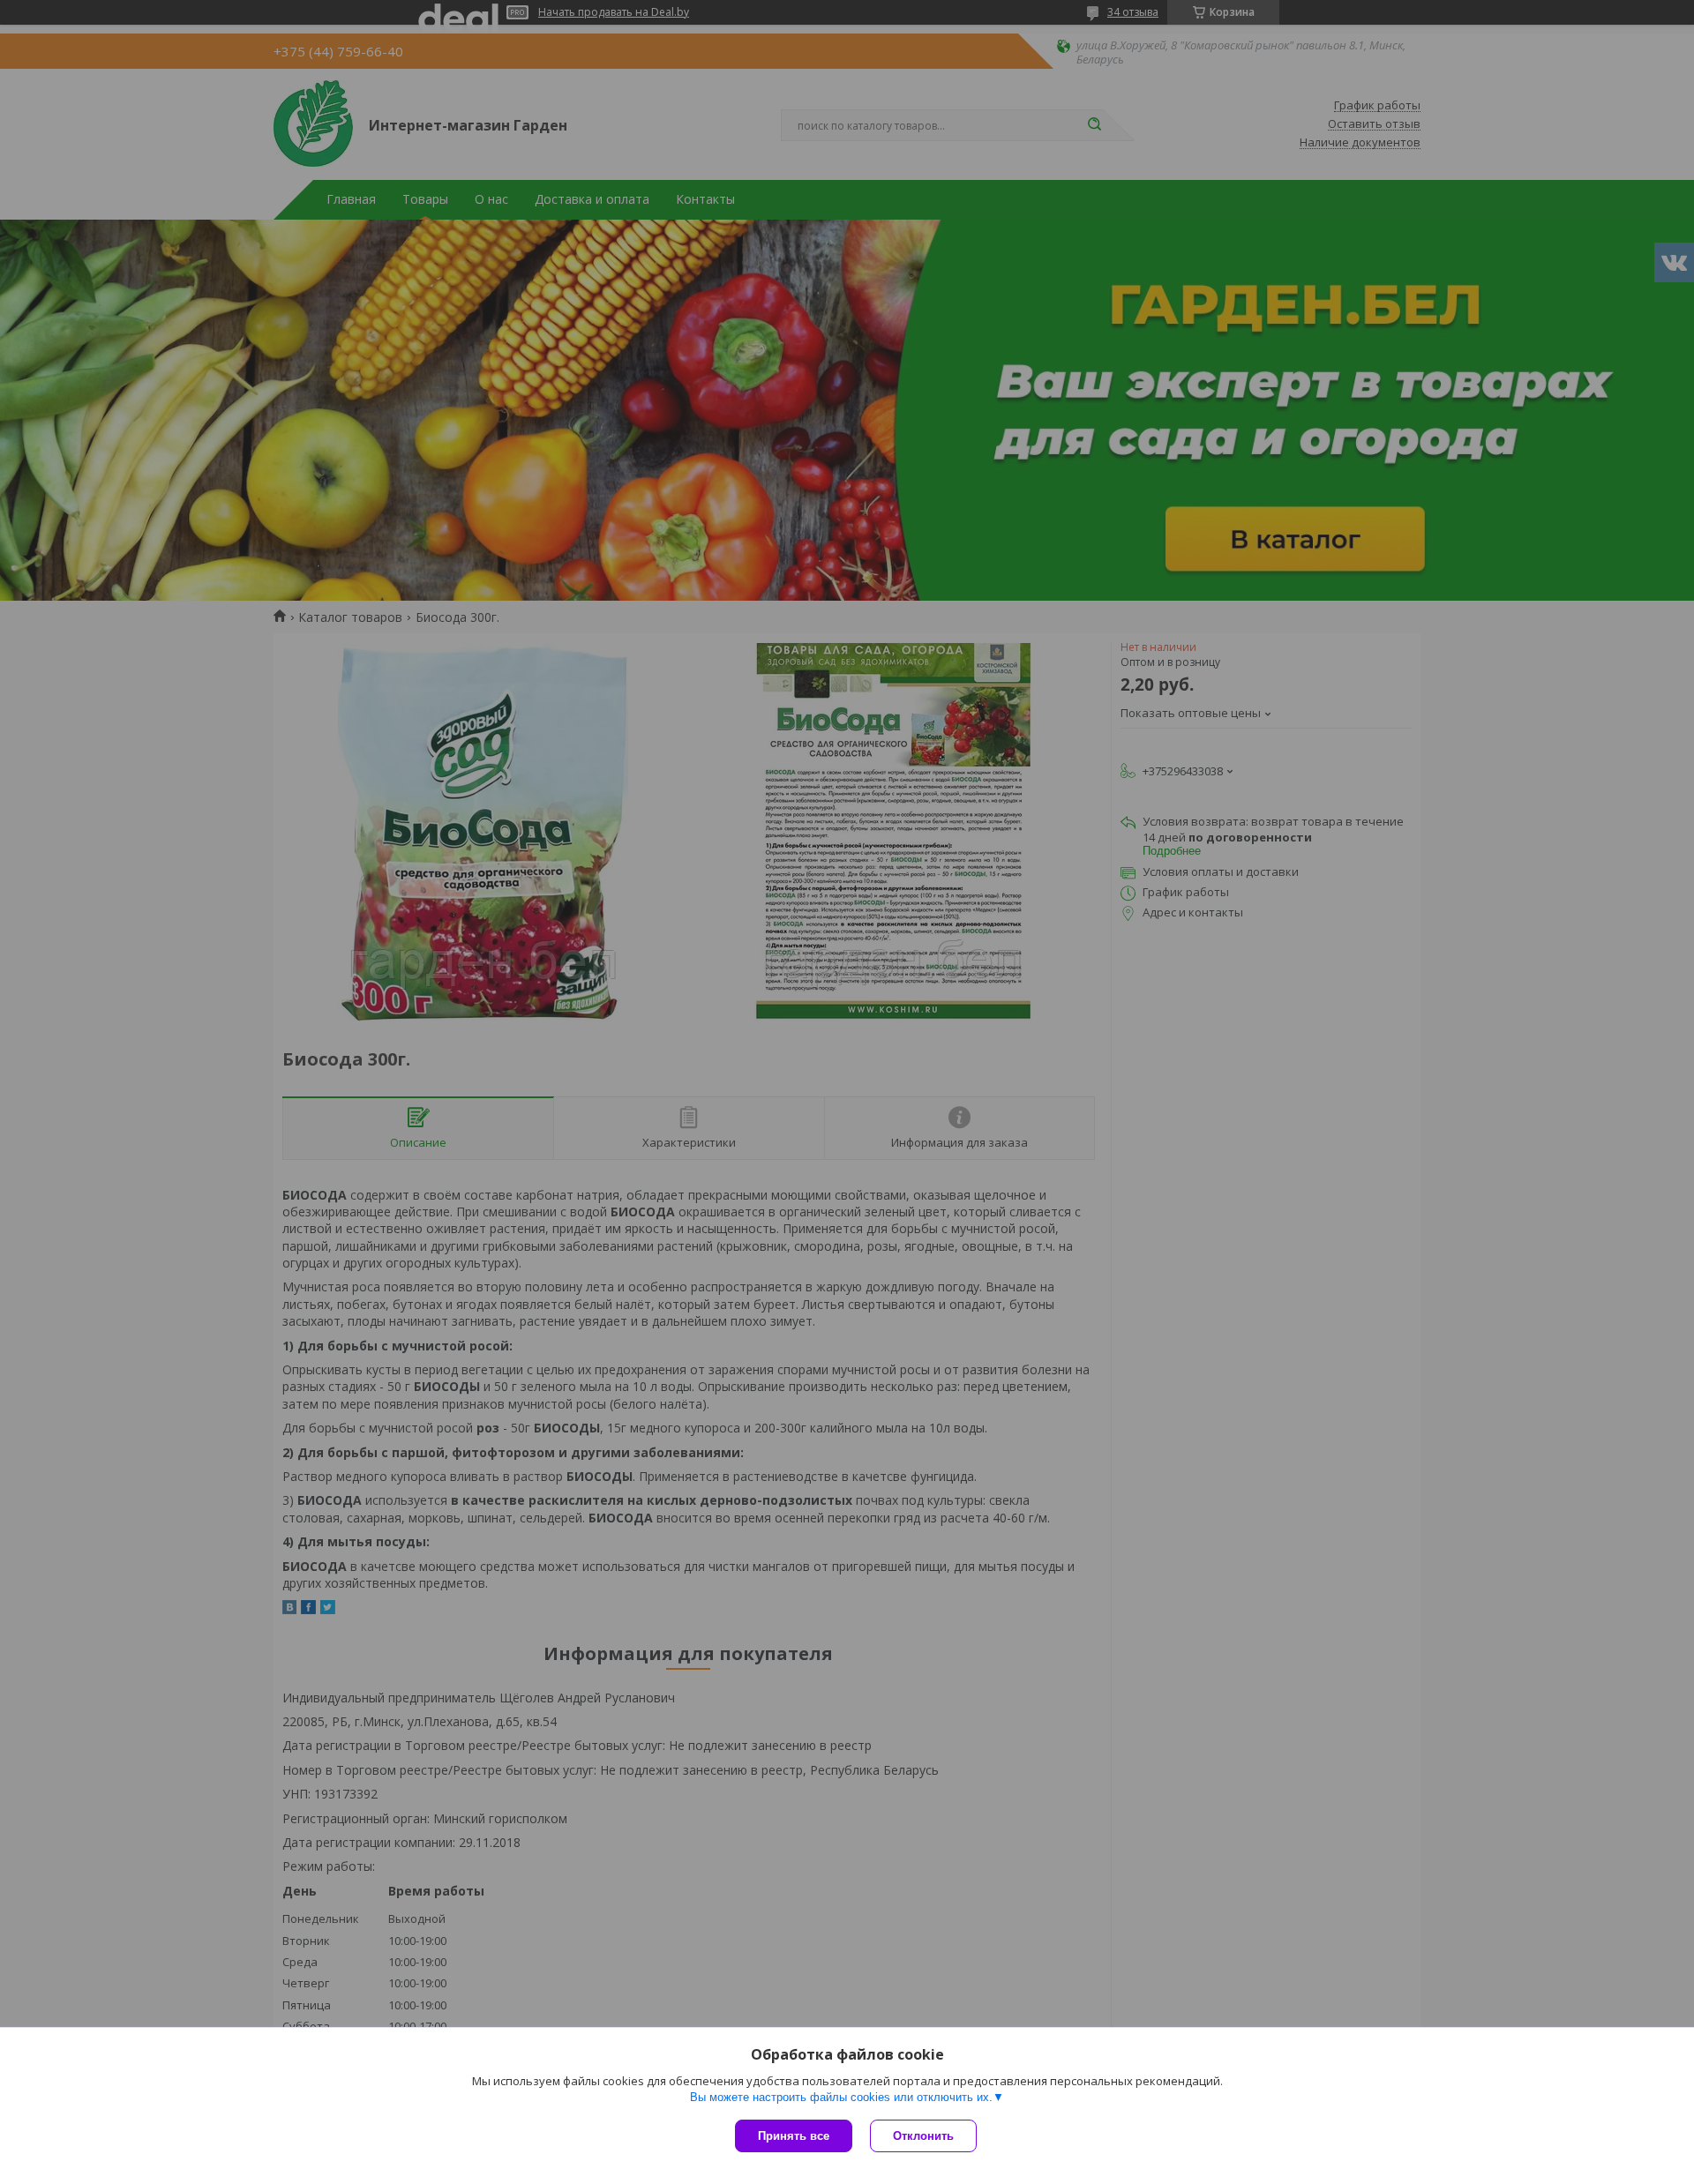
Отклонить (923, 2136)
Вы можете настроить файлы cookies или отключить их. (841, 2097)
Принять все (794, 2136)
